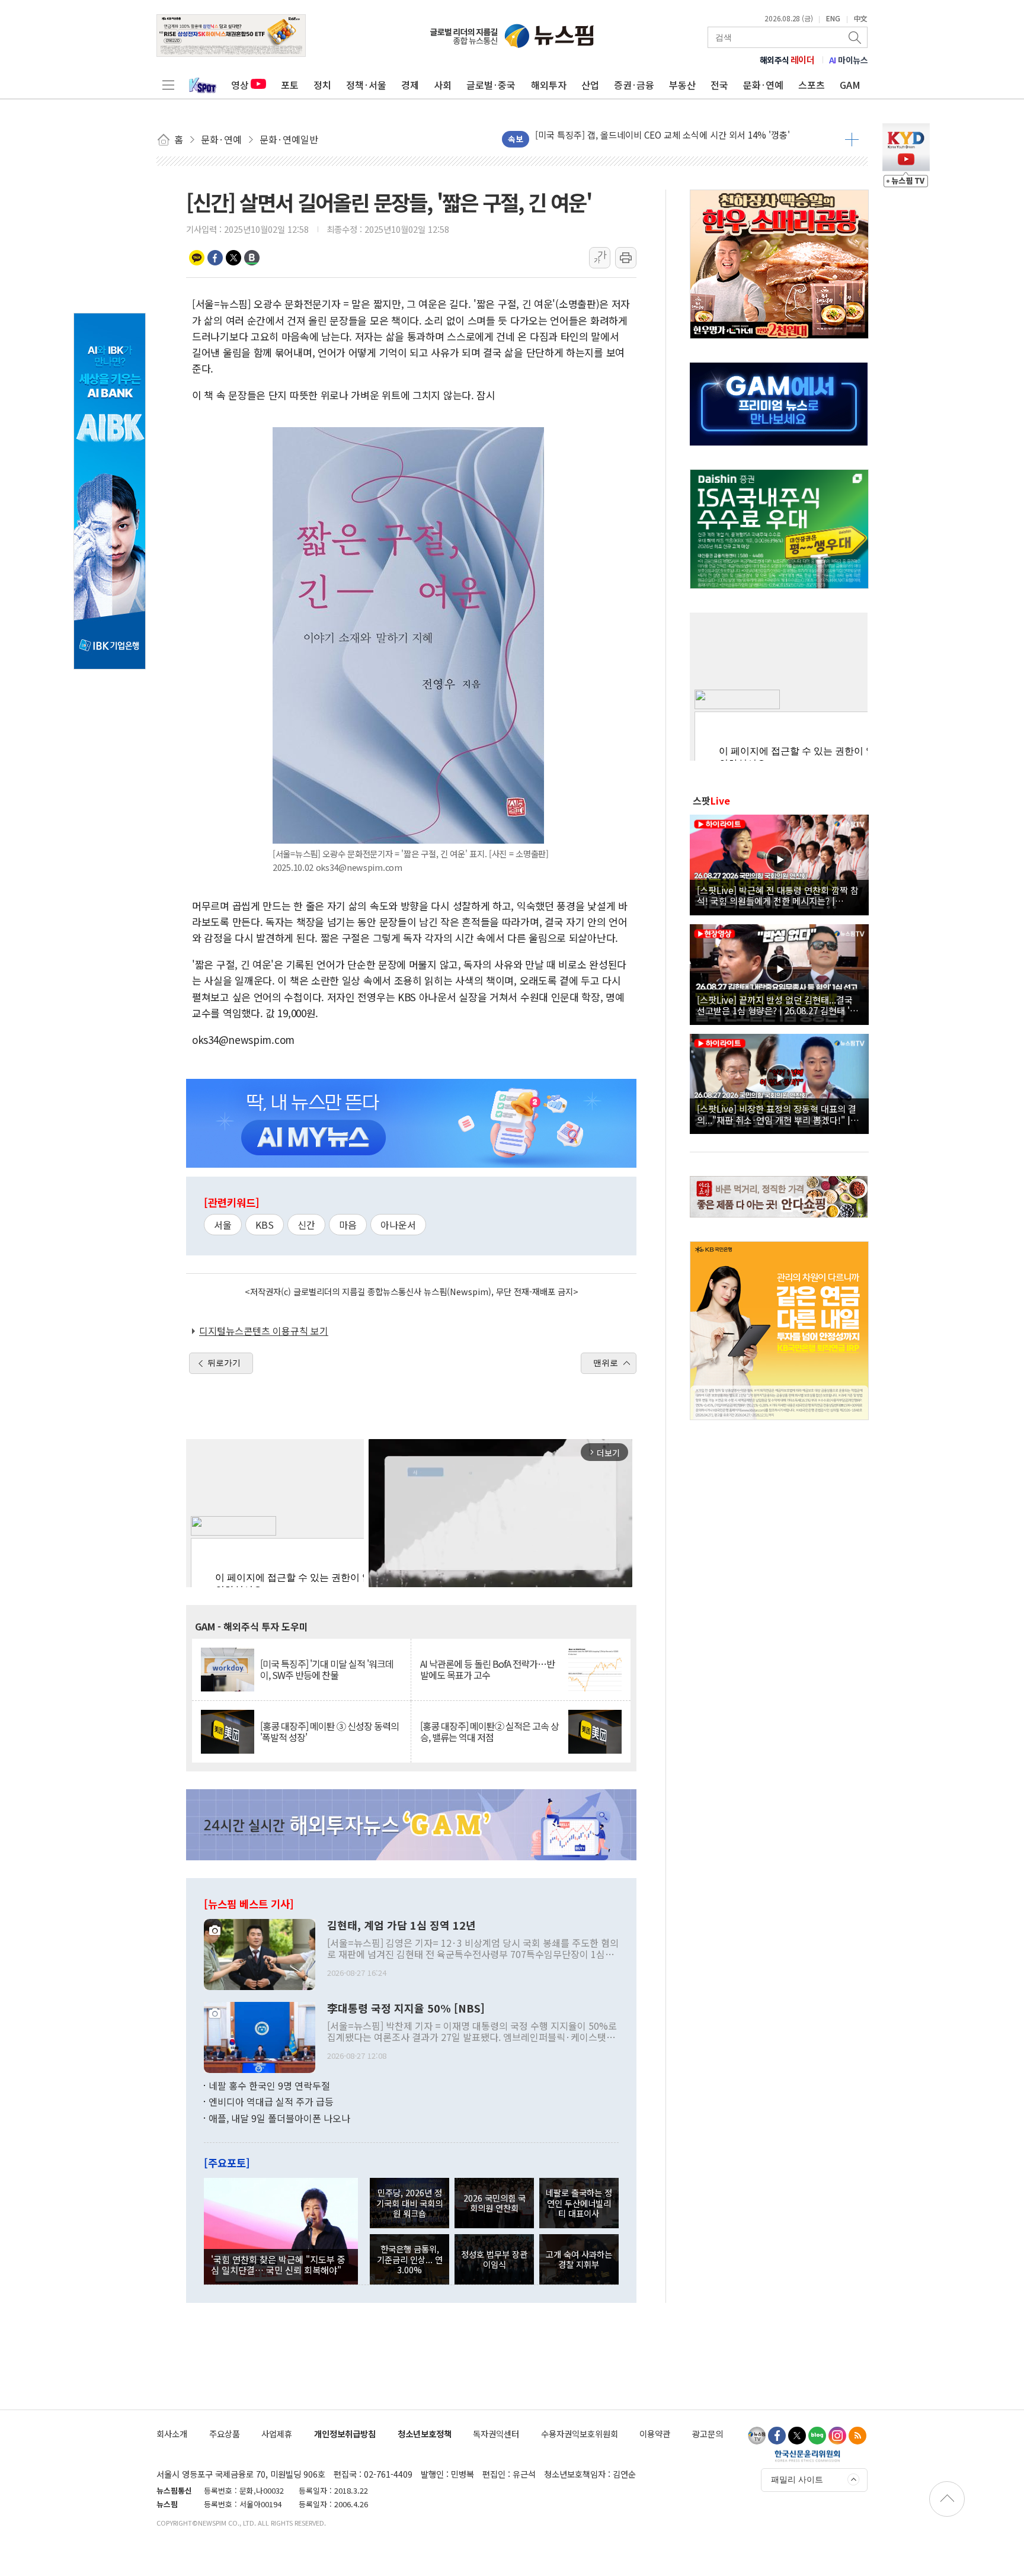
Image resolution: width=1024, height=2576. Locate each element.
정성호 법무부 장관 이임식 (494, 2259)
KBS (265, 1225)
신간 (306, 1225)
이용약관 (655, 2434)
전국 (719, 85)
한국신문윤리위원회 (807, 2456)
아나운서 (398, 1225)
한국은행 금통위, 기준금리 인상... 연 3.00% (410, 2259)
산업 (590, 85)
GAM (850, 85)
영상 (240, 85)
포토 (290, 85)
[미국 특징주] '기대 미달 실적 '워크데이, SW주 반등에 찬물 (327, 1670)
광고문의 (708, 2434)
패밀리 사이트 (797, 2479)
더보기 (852, 139)
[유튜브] (757, 2436)
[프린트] (626, 258)
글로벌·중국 (491, 85)
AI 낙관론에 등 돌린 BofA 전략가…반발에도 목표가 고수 (487, 1670)
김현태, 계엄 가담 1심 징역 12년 (401, 1925)
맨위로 (606, 1363)
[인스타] (837, 2436)
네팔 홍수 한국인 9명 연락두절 (269, 2085)
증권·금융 (634, 85)
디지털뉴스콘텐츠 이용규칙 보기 (264, 1331)
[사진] (260, 1953)
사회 (443, 85)
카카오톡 (197, 258)
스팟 (711, 800)
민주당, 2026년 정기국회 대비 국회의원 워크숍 (409, 2203)
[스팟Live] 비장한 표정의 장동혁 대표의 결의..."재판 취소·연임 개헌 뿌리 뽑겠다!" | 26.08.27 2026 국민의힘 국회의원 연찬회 (777, 1114)
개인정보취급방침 (345, 2434)
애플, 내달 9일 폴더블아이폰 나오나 (279, 2118)
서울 (223, 1225)
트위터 (233, 258)
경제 (410, 85)
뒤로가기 (224, 1363)
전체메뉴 (168, 85)
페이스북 (215, 258)
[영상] (779, 863)
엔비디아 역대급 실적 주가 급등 (271, 2101)
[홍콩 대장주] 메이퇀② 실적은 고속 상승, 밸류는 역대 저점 (489, 1732)
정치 (322, 85)
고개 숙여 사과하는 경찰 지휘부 (579, 2259)
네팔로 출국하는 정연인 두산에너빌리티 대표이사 (579, 2203)
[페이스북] (777, 2436)
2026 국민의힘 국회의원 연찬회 (495, 2203)
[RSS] (857, 2436)
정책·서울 (366, 85)
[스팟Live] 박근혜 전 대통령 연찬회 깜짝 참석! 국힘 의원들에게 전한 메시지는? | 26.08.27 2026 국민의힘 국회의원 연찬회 (778, 895)
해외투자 (549, 85)
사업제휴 (277, 2434)
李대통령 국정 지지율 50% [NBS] (406, 2008)
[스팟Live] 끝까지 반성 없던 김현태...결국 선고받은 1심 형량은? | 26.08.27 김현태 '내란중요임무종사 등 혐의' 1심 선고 (777, 1005)
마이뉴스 (849, 60)
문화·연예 (763, 85)
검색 (856, 37)
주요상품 (225, 2434)
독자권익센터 (496, 2434)
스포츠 (812, 85)
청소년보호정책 (425, 2434)
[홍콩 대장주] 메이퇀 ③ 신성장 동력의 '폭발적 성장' (329, 1732)
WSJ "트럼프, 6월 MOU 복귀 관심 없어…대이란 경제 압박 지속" (657, 141)
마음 (348, 1225)
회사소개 (172, 2434)
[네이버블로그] (817, 2436)
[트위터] (797, 2436)
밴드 (252, 258)
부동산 (682, 85)
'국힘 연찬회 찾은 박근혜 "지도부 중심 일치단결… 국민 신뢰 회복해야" (278, 2264)
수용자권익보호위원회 (580, 2434)
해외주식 (787, 60)
